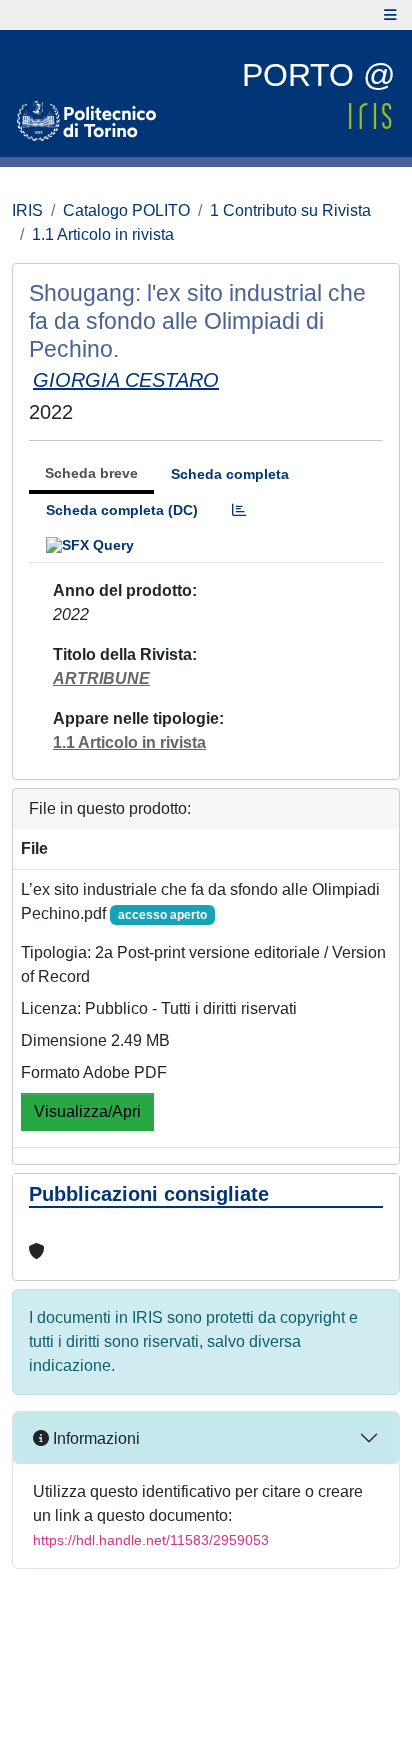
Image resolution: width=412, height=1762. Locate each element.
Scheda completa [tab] (230, 474)
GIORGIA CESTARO (126, 380)
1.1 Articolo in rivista (103, 234)
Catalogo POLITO (126, 210)
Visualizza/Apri (87, 1111)
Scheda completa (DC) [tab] (122, 510)
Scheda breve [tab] (91, 473)
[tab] (239, 510)
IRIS (27, 210)
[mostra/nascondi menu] (390, 15)
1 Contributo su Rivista (290, 210)
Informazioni (94, 1438)
